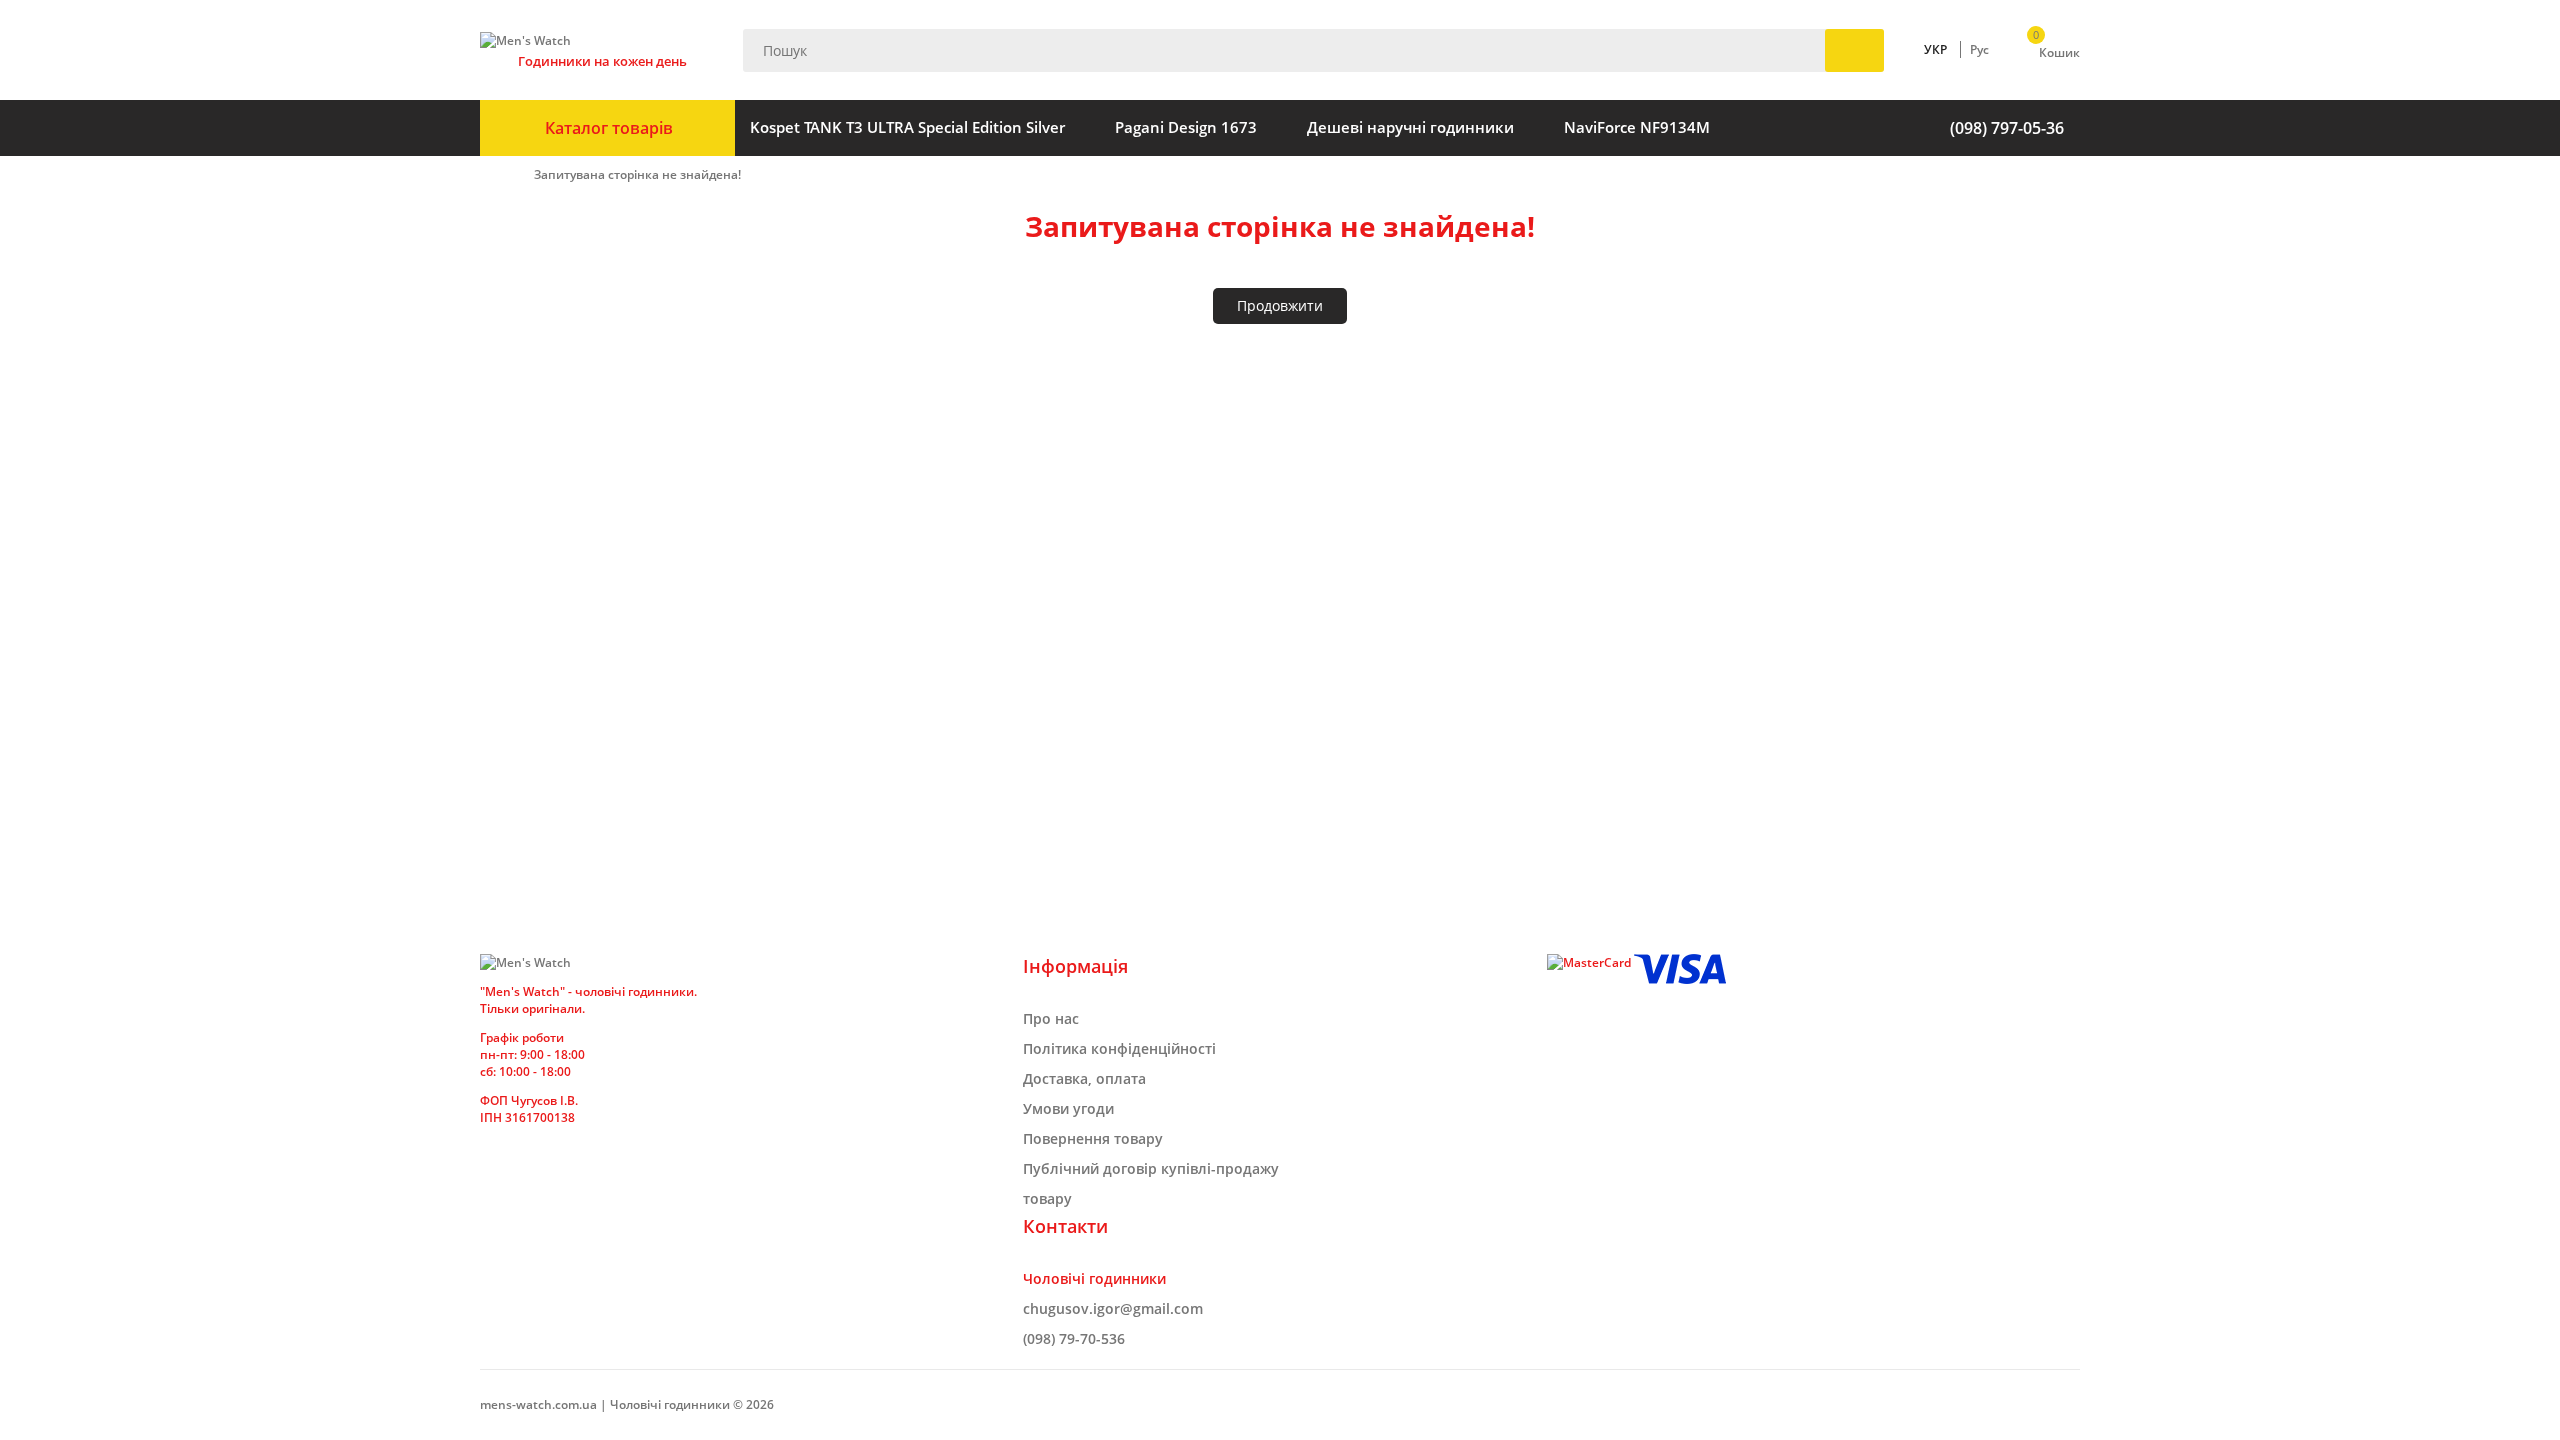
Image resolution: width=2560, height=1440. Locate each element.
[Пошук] (1854, 50)
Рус (1979, 49)
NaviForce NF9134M (1637, 127)
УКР (1935, 49)
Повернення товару (1093, 1138)
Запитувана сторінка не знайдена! (637, 174)
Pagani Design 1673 (1186, 127)
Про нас (1051, 1018)
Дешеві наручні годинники (1410, 127)
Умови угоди (1068, 1108)
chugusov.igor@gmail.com (1113, 1308)
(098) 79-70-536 (1074, 1338)
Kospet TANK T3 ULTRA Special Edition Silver (907, 127)
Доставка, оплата (1084, 1078)
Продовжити (1280, 305)
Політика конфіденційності (1119, 1048)
